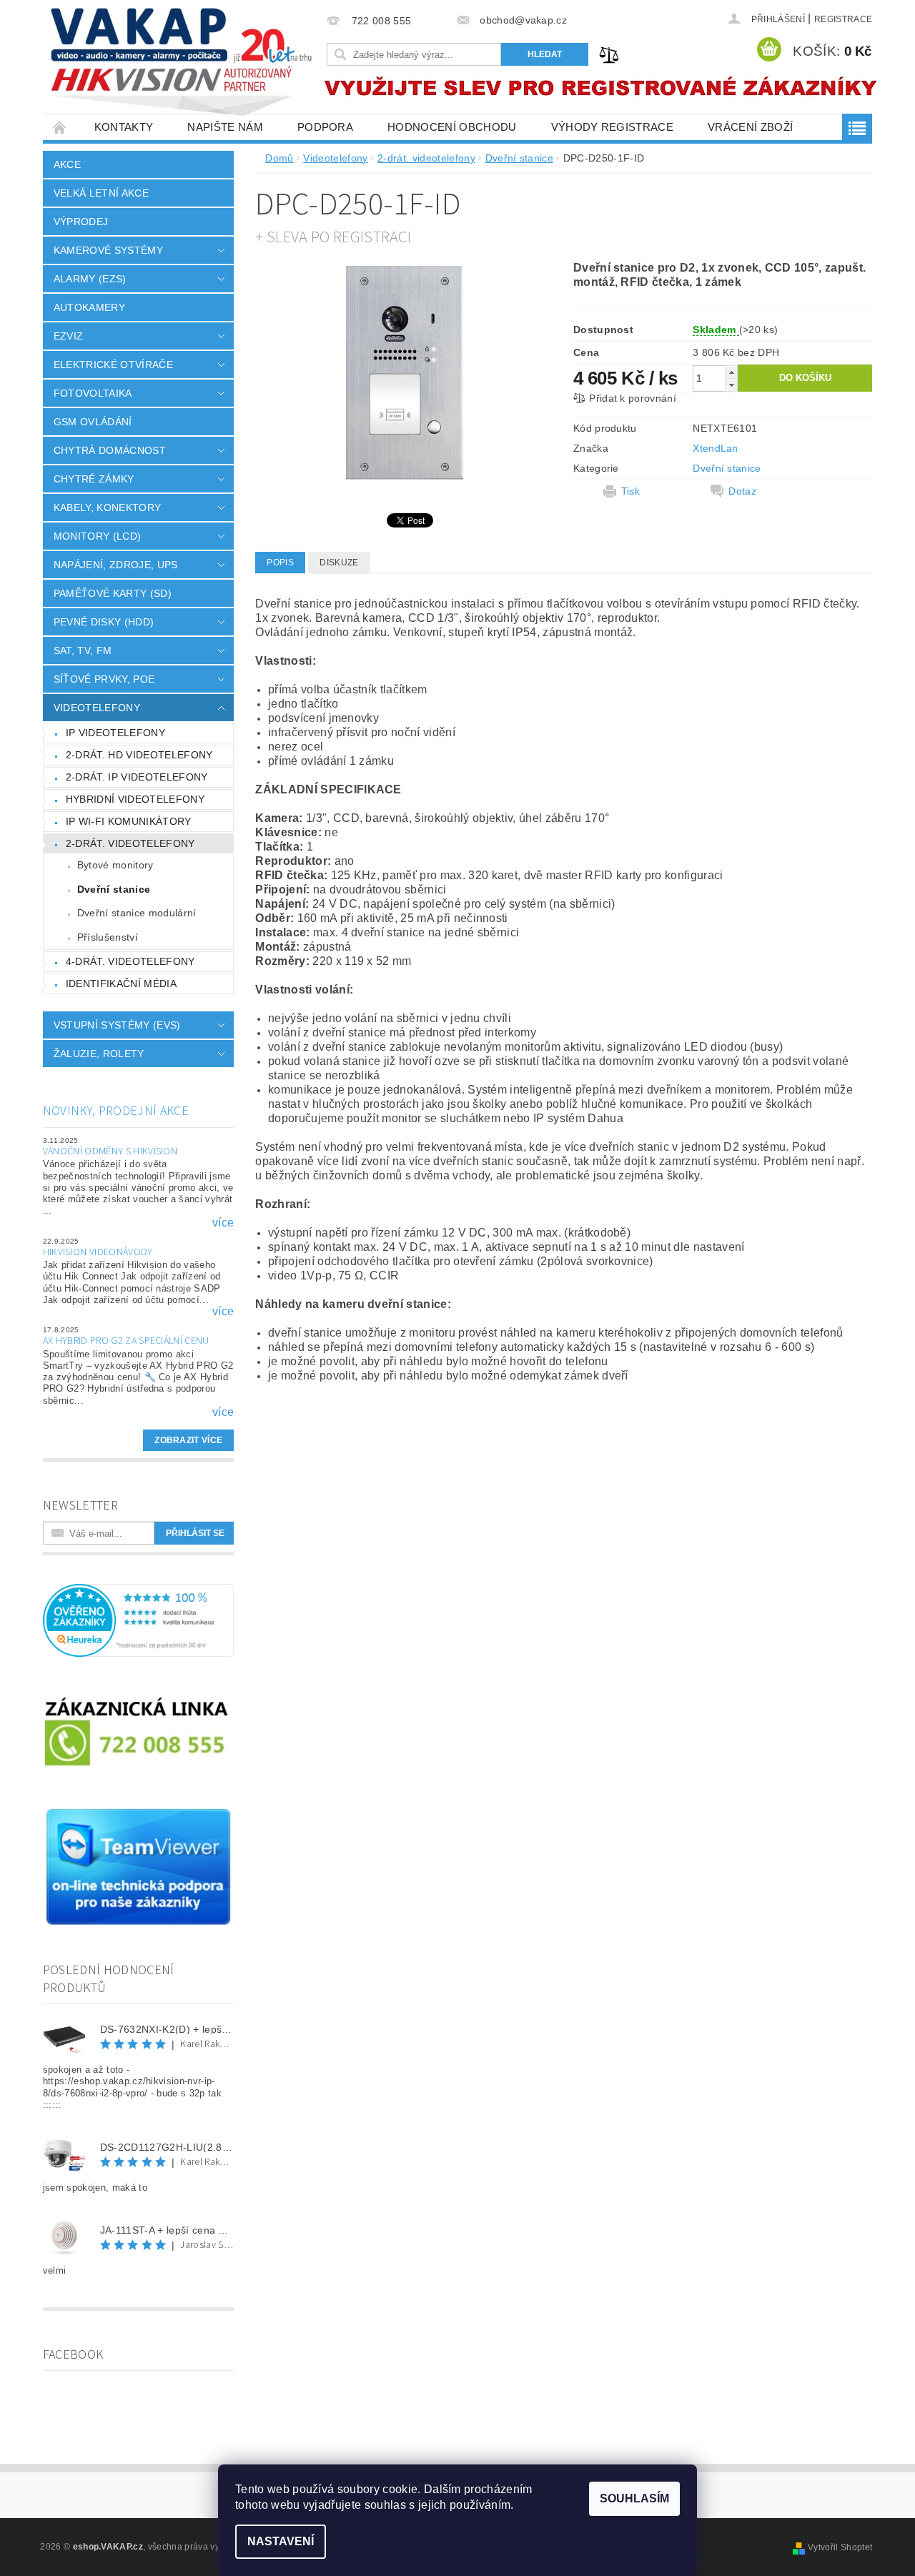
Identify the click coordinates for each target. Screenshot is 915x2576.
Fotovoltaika (93, 393)
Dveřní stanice (114, 889)
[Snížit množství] (731, 385)
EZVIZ (69, 336)
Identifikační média (121, 984)
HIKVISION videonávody (98, 1252)
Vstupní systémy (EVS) (117, 1025)
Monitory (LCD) (97, 536)
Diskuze (339, 563)
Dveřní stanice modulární (137, 913)
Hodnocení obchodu (452, 127)
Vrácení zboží (750, 127)
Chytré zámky (94, 479)
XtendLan (716, 448)
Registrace (843, 19)
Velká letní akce (101, 193)
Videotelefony (97, 708)
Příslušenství (108, 937)
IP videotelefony (115, 733)
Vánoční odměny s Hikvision (110, 1151)
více (223, 1223)
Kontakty (124, 127)
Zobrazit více (188, 1440)
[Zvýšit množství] (731, 372)
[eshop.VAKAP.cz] (182, 64)
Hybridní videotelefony (135, 799)
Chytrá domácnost (110, 450)
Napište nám (225, 127)
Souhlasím (634, 2498)
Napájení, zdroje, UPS (116, 565)
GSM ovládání (93, 422)
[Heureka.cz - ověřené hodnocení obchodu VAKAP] (139, 1620)
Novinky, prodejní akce (116, 1111)
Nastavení (281, 2541)
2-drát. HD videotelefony (139, 755)
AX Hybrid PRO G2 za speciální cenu (126, 1341)
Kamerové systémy (108, 250)
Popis (280, 563)
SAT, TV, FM (83, 650)
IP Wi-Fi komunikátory (129, 821)
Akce (67, 164)
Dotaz (742, 491)
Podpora (325, 127)
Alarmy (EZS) (90, 279)
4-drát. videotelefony (130, 961)
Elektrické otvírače (113, 365)
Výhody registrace (612, 127)
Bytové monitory (115, 865)
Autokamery (89, 307)
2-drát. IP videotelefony (137, 777)
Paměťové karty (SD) (113, 593)
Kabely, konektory (107, 507)
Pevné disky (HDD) (104, 622)
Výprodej (81, 222)
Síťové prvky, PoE (104, 679)
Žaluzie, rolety (99, 1054)
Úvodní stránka (60, 127)
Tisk (630, 491)
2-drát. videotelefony (130, 843)
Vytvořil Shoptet (840, 2547)
